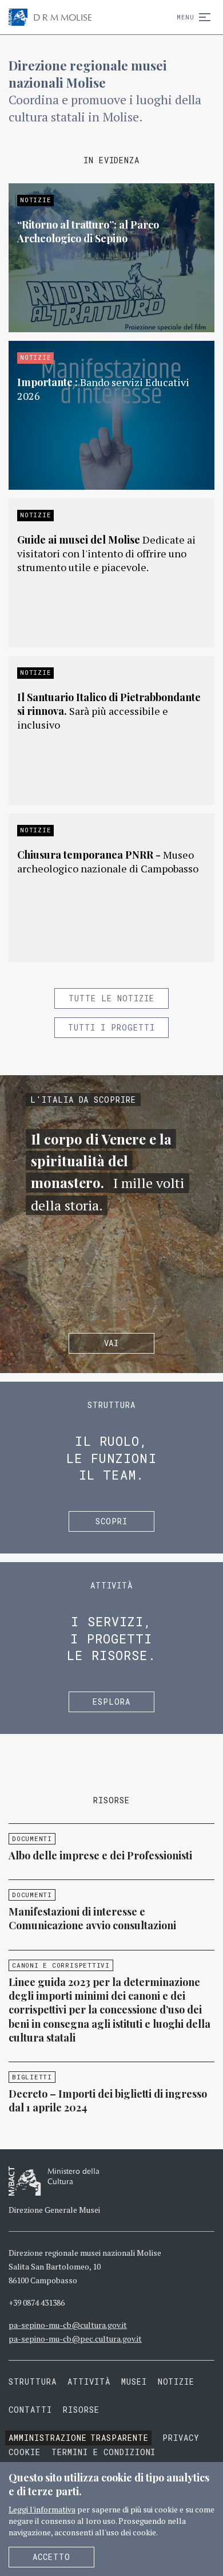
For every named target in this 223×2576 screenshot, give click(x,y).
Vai (112, 1343)
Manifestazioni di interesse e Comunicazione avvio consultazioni (92, 1918)
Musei (134, 2382)
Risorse (81, 2410)
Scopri (111, 1521)
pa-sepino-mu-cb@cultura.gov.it (68, 2325)
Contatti (30, 2410)
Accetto (51, 2557)
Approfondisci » (111, 258)
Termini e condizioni (104, 2452)
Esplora (111, 1702)
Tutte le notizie (111, 998)
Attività (89, 2382)
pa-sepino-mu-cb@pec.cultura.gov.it (75, 2339)
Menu (186, 17)
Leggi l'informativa (42, 2509)
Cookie (25, 2452)
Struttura (33, 2382)
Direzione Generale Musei (54, 2210)
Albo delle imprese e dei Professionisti (100, 1855)
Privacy (181, 2438)
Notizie (176, 2382)
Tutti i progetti (111, 1027)
